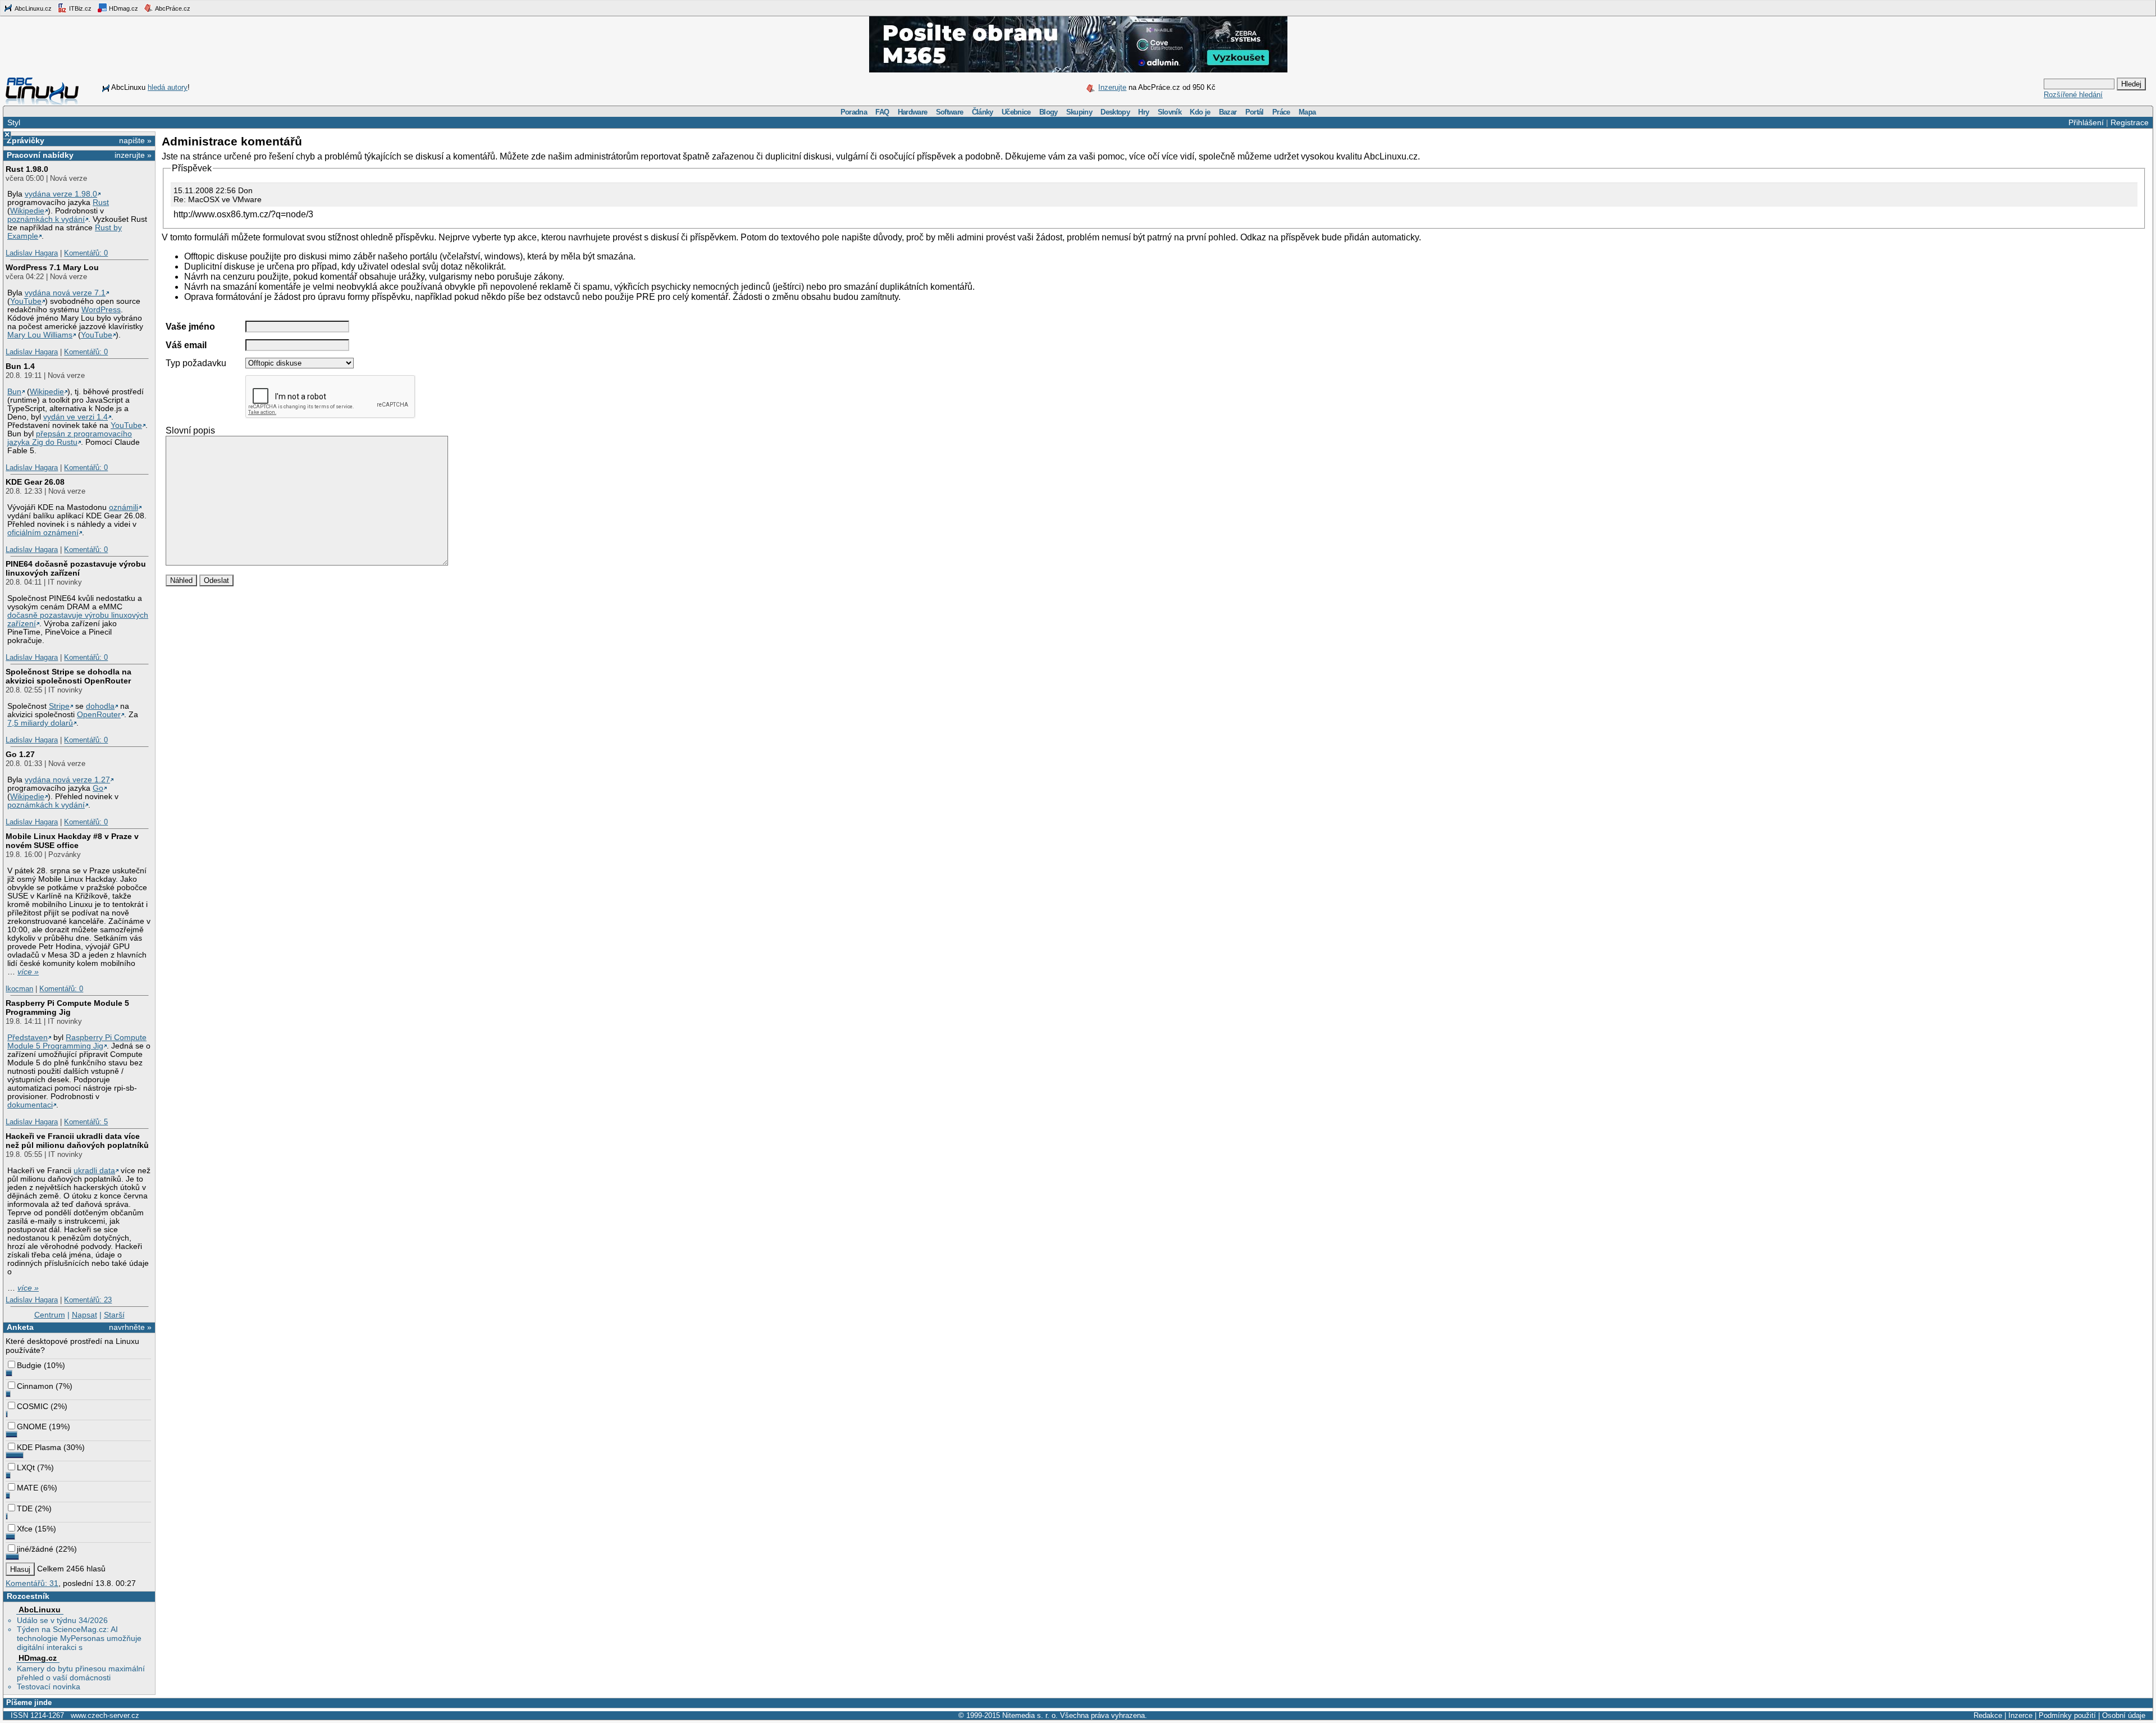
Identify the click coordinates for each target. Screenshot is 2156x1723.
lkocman (19, 989)
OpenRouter (99, 715)
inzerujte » (133, 155)
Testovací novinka (49, 1686)
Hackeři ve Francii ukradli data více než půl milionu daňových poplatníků (77, 1141)
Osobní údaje (2124, 1715)
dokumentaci (30, 1105)
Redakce (1988, 1715)
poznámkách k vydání (46, 219)
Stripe (59, 706)
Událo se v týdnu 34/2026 (62, 1620)
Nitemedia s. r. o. (1030, 1715)
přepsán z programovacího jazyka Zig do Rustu (70, 438)
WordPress (101, 310)
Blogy (1049, 112)
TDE (25, 1508)
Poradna (854, 112)
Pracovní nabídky (40, 155)
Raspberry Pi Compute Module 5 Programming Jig (67, 1008)
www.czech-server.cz (105, 1715)
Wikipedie (27, 211)
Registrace (2130, 122)
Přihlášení (2086, 122)
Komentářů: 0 (86, 253)
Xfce (25, 1529)
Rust (101, 202)
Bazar (1228, 112)
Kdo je (1200, 112)
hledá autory (168, 87)
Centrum (50, 1315)
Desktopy (1115, 112)
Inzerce (2020, 1715)
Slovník (1170, 112)
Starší (114, 1315)
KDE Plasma (39, 1447)
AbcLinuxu (40, 1610)
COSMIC (33, 1406)
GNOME (32, 1426)
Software (950, 112)
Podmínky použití (2067, 1715)
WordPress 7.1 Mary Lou (52, 267)
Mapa (1307, 112)
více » (28, 972)
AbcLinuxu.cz (33, 8)
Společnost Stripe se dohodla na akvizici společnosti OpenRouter (68, 676)
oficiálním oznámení (43, 533)
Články (983, 112)
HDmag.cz (123, 8)
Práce (1281, 112)
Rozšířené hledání (2073, 95)
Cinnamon (35, 1386)
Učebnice (1016, 112)
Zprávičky (26, 140)
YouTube (26, 301)
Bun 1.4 (20, 366)
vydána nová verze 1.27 (67, 780)
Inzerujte (1112, 87)
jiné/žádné (35, 1549)
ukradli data (94, 1171)
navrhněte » (130, 1327)
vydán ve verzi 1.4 (76, 417)
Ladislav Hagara (32, 253)
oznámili (124, 507)
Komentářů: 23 (88, 1300)
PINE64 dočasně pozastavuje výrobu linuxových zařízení (76, 568)
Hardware (913, 112)
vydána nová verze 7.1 (65, 293)
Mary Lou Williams (40, 335)
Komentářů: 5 (86, 1122)
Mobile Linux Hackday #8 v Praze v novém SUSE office (72, 841)
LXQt (26, 1467)
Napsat (84, 1315)
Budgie (29, 1365)
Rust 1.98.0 (27, 169)
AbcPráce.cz (172, 8)
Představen (28, 1038)
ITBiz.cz (79, 8)
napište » (135, 140)
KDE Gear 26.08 (35, 482)
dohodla (100, 706)
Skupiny (1079, 112)
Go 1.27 (20, 754)
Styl (14, 122)
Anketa (20, 1327)
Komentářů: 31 (32, 1583)
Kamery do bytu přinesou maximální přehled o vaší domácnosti (81, 1673)
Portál (1255, 112)
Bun (14, 392)
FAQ (882, 112)
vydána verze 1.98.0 (61, 194)
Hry (1143, 112)
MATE (28, 1488)
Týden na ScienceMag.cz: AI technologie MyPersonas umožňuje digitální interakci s (79, 1638)
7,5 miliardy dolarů (40, 723)
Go (98, 788)
